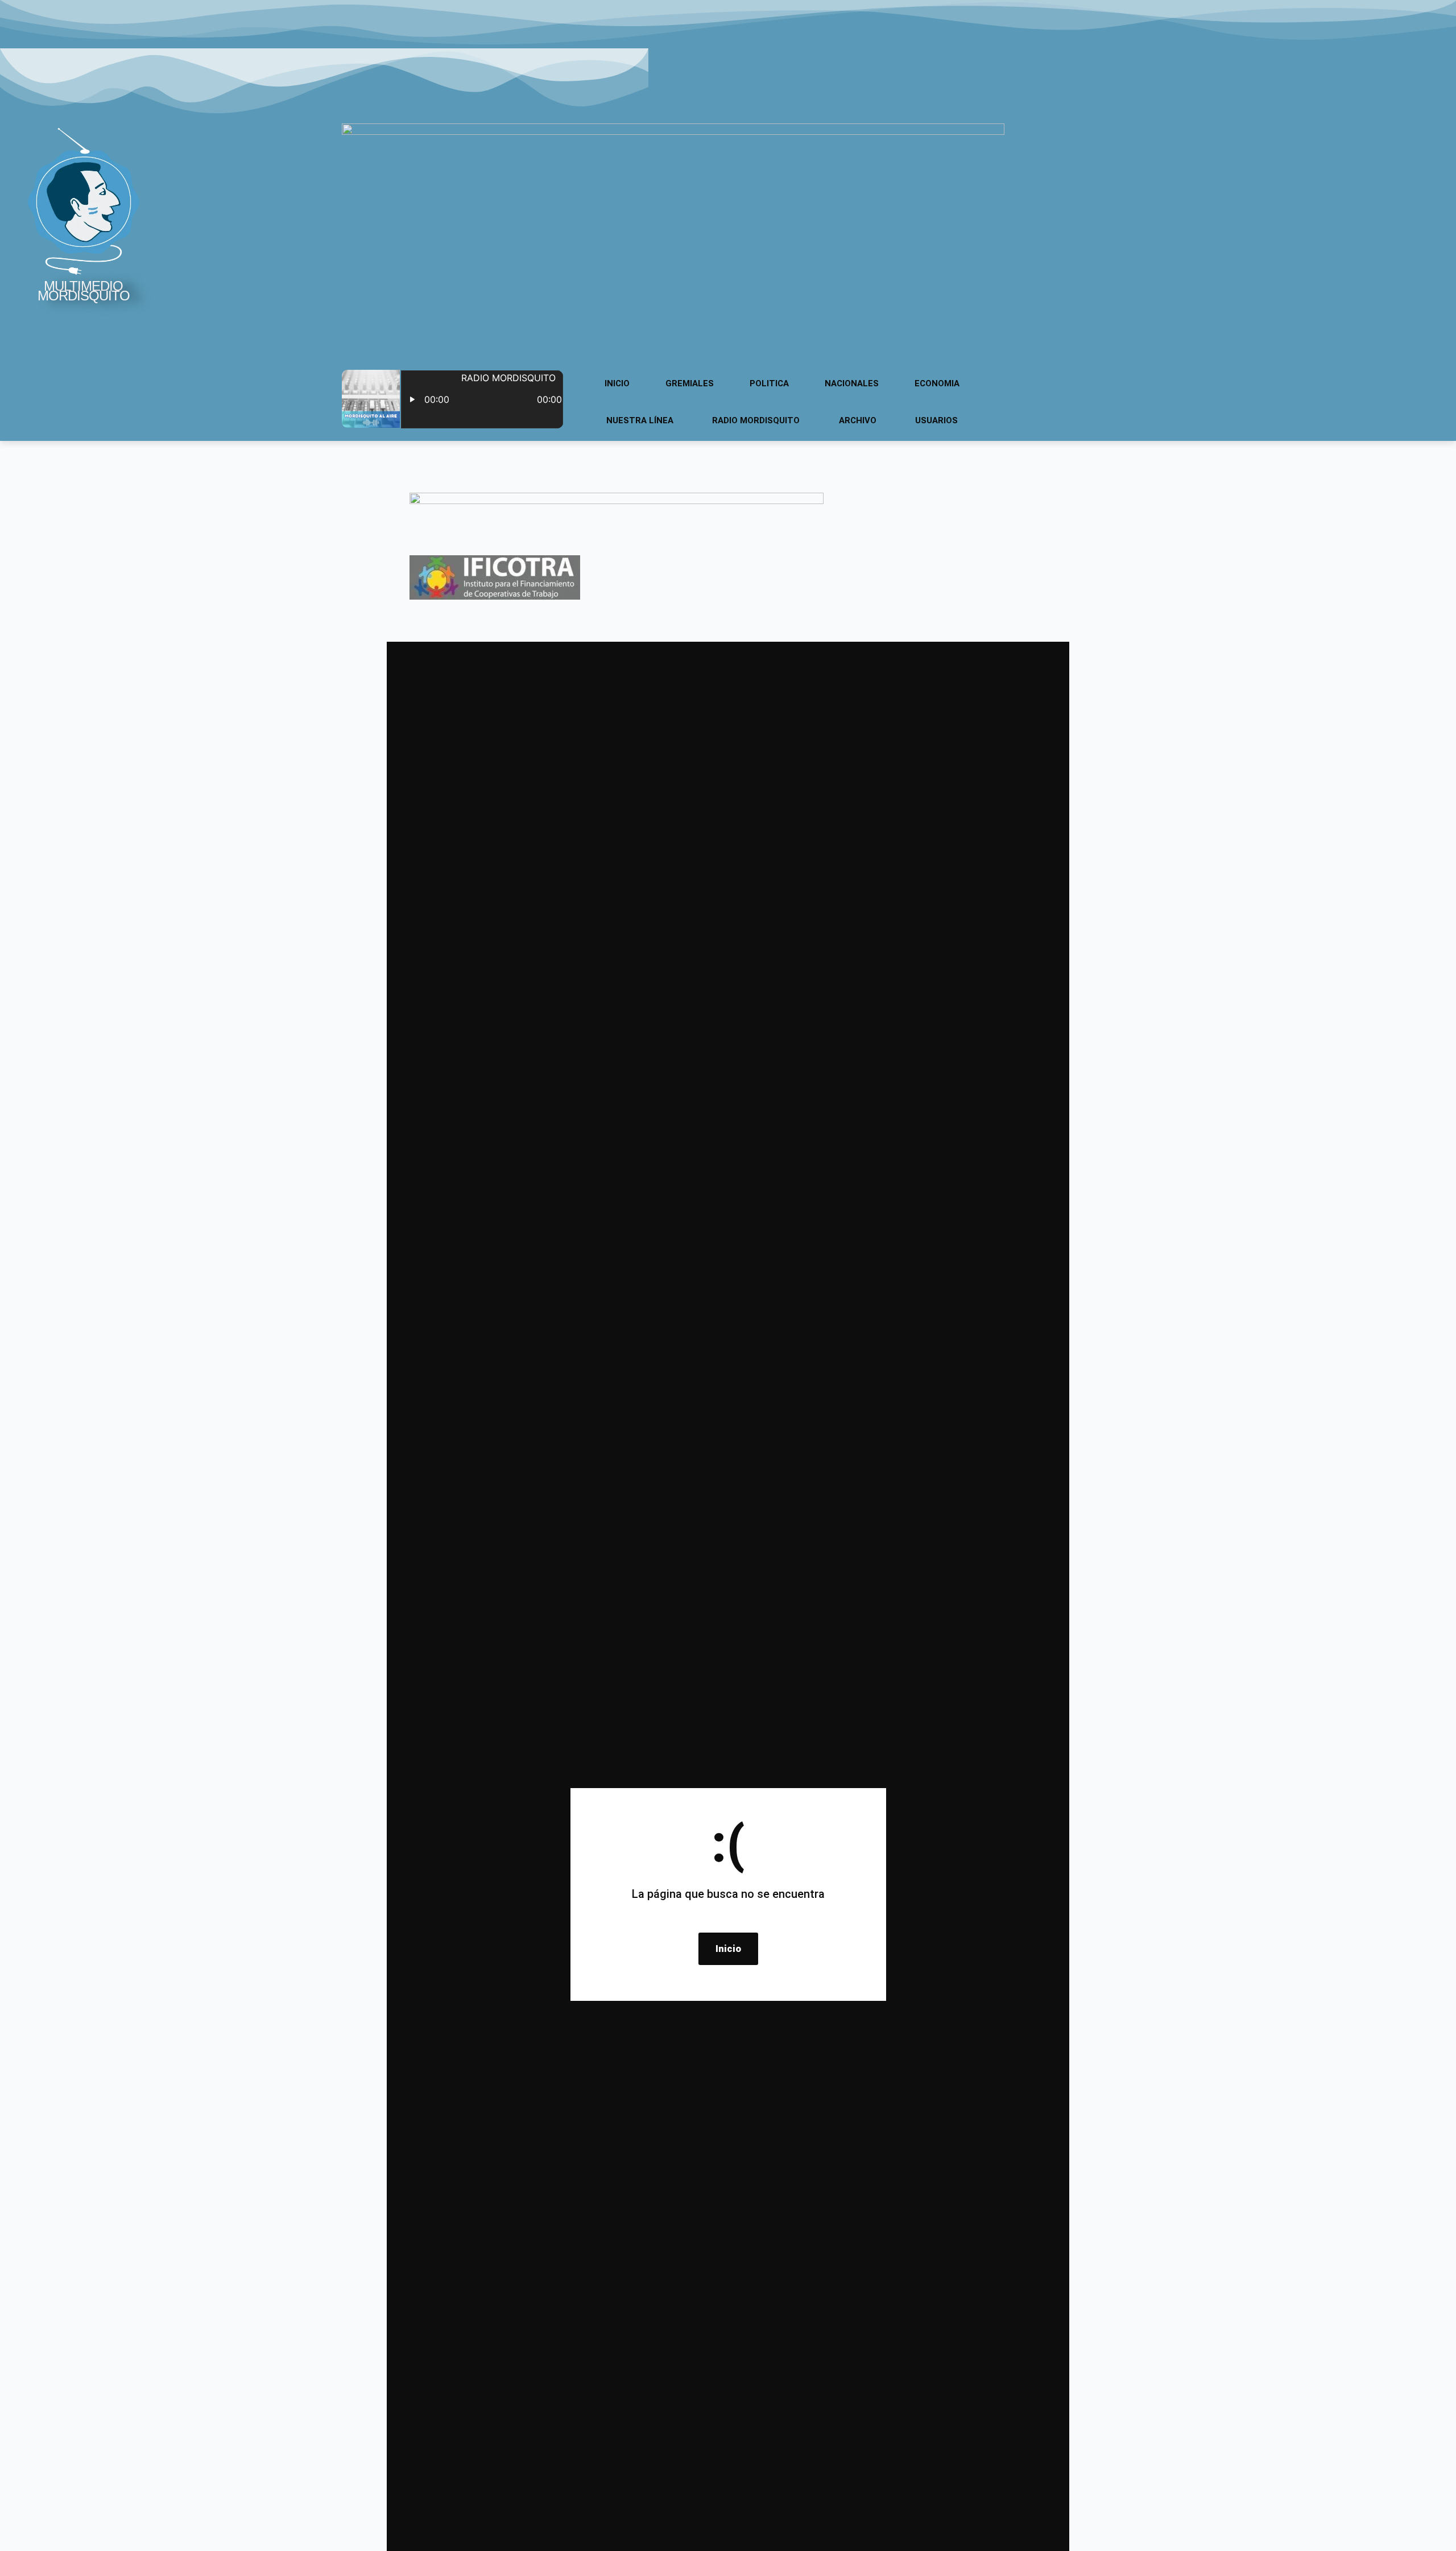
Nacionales (852, 383)
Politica (769, 383)
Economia (937, 383)
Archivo (858, 420)
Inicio (617, 383)
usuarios (936, 420)
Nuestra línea (640, 420)
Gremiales (690, 383)
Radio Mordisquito (756, 420)
